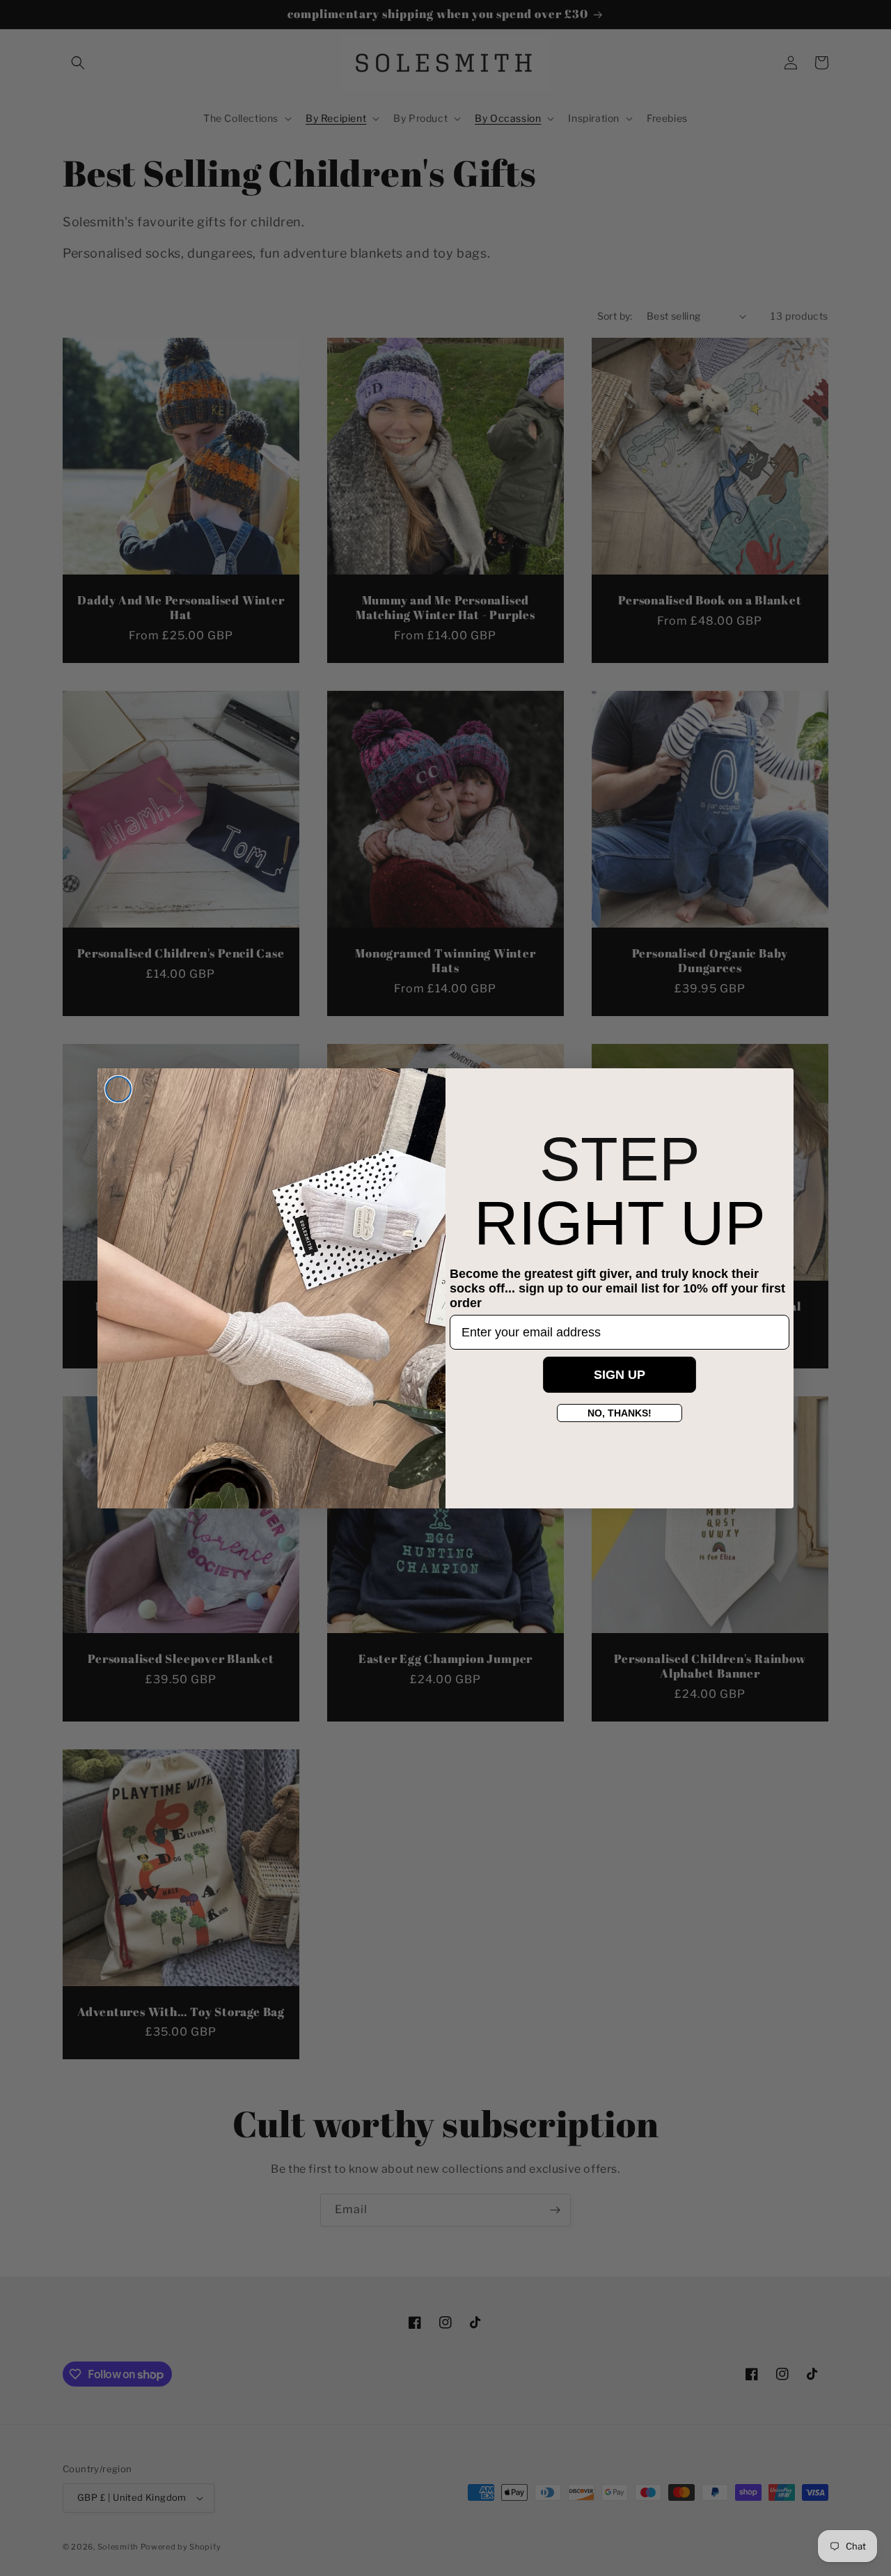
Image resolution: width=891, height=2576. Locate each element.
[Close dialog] (118, 1089)
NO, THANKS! (620, 1413)
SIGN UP (620, 1375)
